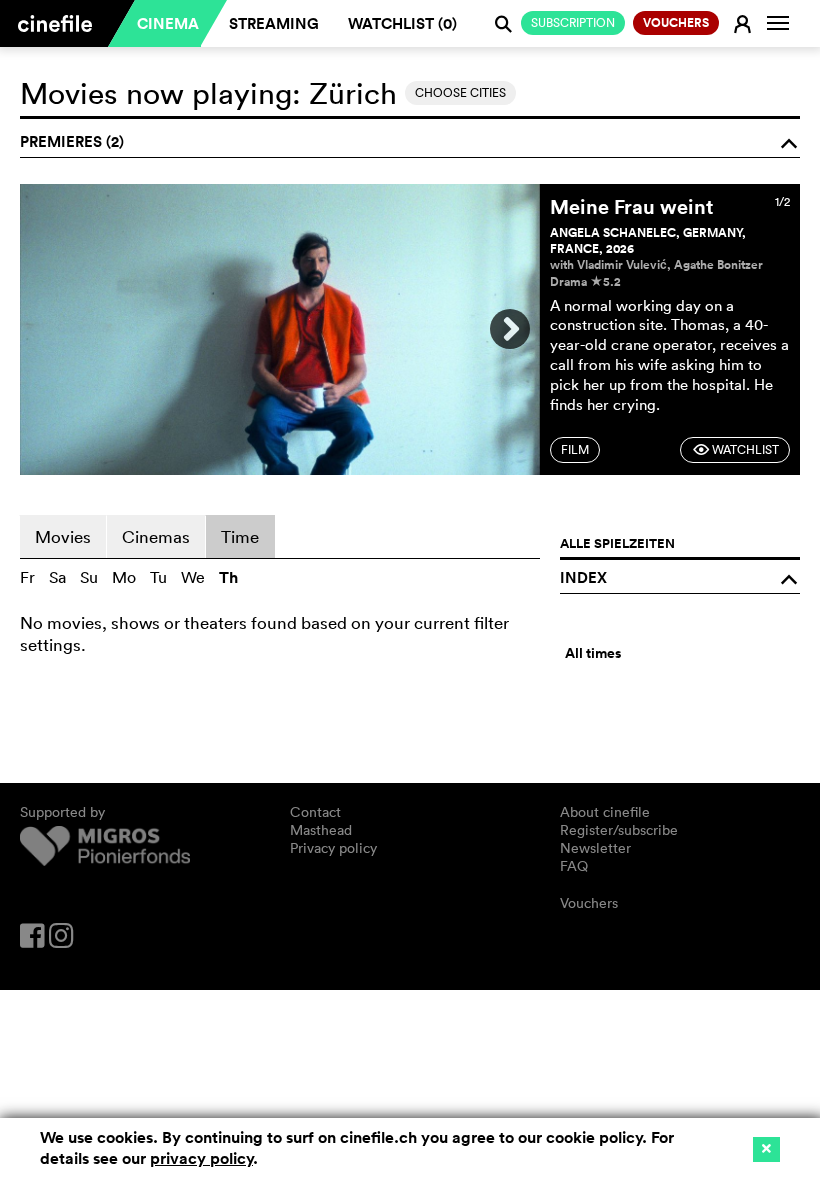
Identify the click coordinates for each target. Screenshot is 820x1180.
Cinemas (156, 536)
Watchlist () (402, 23)
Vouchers (589, 903)
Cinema (168, 23)
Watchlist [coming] (735, 449)
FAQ (574, 866)
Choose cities (460, 92)
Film (575, 449)
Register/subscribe (619, 830)
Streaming (274, 23)
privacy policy (201, 1158)
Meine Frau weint (631, 206)
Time (240, 536)
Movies (63, 536)
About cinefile (605, 812)
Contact (315, 812)
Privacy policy (333, 848)
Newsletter (595, 848)
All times (593, 653)
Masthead (321, 830)
